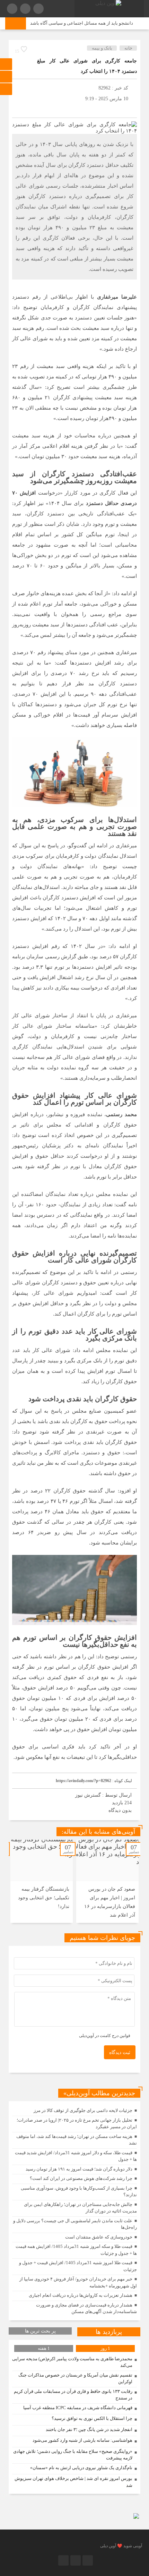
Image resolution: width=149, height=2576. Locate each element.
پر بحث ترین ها (40, 2331)
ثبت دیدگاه (120, 2052)
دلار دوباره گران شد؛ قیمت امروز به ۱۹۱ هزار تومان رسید (79, 2169)
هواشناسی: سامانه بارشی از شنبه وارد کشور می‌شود (82, 2440)
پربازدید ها (109, 2332)
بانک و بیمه (102, 48)
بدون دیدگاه (120, 1810)
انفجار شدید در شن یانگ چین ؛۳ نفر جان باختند (89, 2429)
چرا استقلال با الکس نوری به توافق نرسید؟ (92, 2418)
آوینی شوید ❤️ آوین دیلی (121, 2546)
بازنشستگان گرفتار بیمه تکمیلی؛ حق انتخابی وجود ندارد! (44, 1898)
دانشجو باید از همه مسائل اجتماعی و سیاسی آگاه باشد (91, 23)
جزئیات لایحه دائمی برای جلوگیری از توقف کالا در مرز (83, 2110)
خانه (128, 48)
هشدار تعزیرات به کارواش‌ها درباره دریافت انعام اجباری (81, 2295)
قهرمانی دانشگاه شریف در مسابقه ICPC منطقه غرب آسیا (78, 2408)
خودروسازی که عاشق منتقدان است (99, 2237)
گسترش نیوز (88, 1795)
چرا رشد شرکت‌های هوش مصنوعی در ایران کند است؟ (81, 2178)
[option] (107, 1881)
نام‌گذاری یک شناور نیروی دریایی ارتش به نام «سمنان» (81, 2468)
